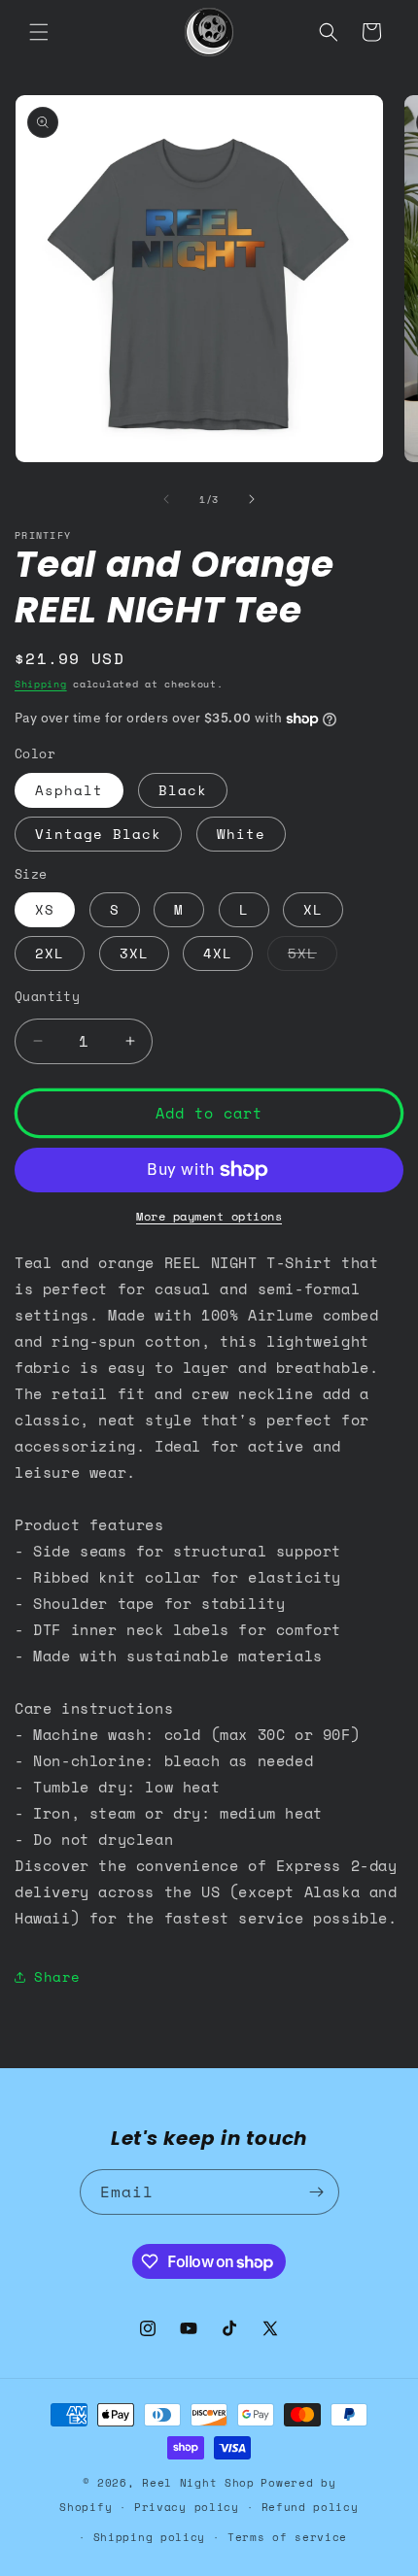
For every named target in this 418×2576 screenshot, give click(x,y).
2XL (50, 953)
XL (313, 909)
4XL (218, 953)
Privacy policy (187, 2507)
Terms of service (287, 2537)
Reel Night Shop (198, 2483)
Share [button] (57, 1976)
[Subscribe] (317, 2192)
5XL (313, 956)
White (241, 834)
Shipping (41, 684)
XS (45, 909)
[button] (39, 32)
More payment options (209, 1216)
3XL (134, 953)
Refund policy (310, 2507)
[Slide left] (166, 499)
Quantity (47, 997)
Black (183, 790)
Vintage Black (98, 834)
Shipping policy (150, 2537)
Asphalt (69, 790)
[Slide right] (252, 499)
